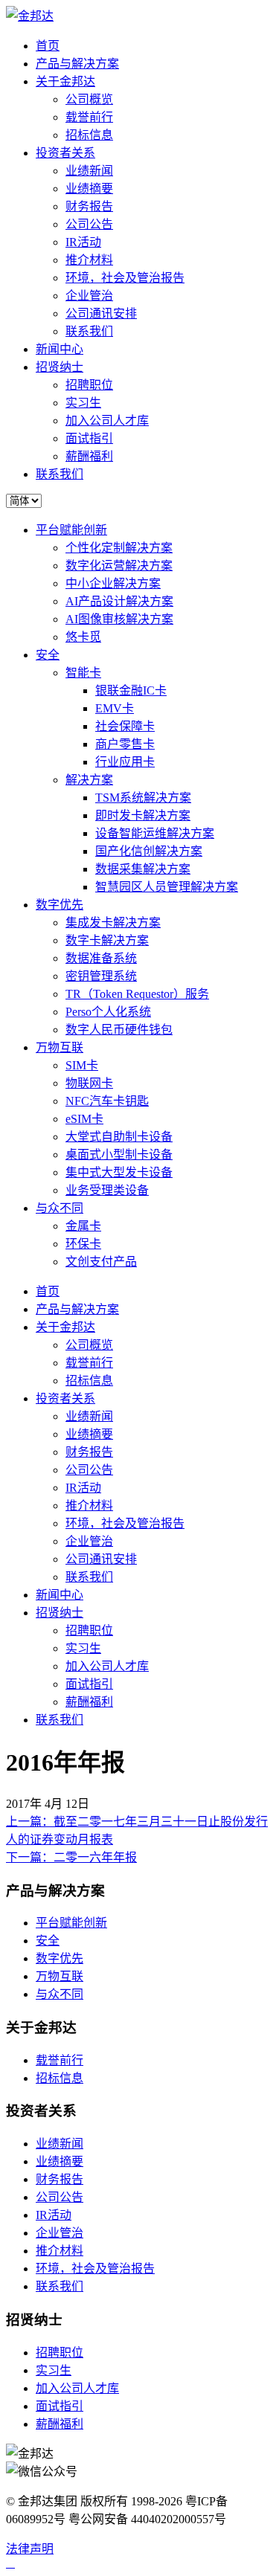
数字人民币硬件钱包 (119, 1030)
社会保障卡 (125, 726)
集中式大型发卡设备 (119, 1172)
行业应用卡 (125, 762)
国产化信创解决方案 (149, 851)
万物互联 (60, 1047)
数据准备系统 (101, 958)
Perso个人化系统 (108, 1012)
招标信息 (89, 135)
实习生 (83, 403)
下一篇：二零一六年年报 (71, 1857)
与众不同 (60, 1208)
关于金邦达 (65, 81)
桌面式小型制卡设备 (119, 1155)
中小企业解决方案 (113, 583)
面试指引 (89, 438)
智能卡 (83, 673)
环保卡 (83, 1244)
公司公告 (89, 224)
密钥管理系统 (101, 976)
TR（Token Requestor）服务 (137, 994)
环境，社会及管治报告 (125, 278)
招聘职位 (89, 385)
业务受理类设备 (107, 1190)
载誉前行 (89, 117)
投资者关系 (65, 153)
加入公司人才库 (107, 421)
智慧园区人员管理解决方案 (167, 887)
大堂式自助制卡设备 (119, 1137)
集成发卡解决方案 (113, 922)
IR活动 (83, 242)
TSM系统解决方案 (143, 798)
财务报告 (89, 206)
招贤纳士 (60, 367)
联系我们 (89, 331)
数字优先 (60, 905)
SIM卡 (82, 1065)
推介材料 (89, 260)
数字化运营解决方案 (119, 566)
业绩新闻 (89, 171)
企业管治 (89, 296)
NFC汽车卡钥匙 (107, 1101)
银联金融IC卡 (131, 690)
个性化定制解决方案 (119, 548)
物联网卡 (89, 1083)
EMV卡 (115, 708)
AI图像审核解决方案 (119, 619)
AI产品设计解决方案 (119, 601)
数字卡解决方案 (107, 940)
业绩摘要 (89, 189)
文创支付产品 (101, 1262)
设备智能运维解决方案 (155, 833)
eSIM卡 (84, 1119)
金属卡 (83, 1226)
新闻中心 (60, 349)
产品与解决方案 (77, 64)
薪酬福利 (89, 456)
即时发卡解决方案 (143, 815)
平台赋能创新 (71, 530)
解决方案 (89, 780)
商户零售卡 (125, 744)
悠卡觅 (83, 637)
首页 (48, 46)
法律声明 (30, 2549)
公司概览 (89, 99)
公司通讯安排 (101, 313)
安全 (48, 655)
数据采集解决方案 (143, 869)
